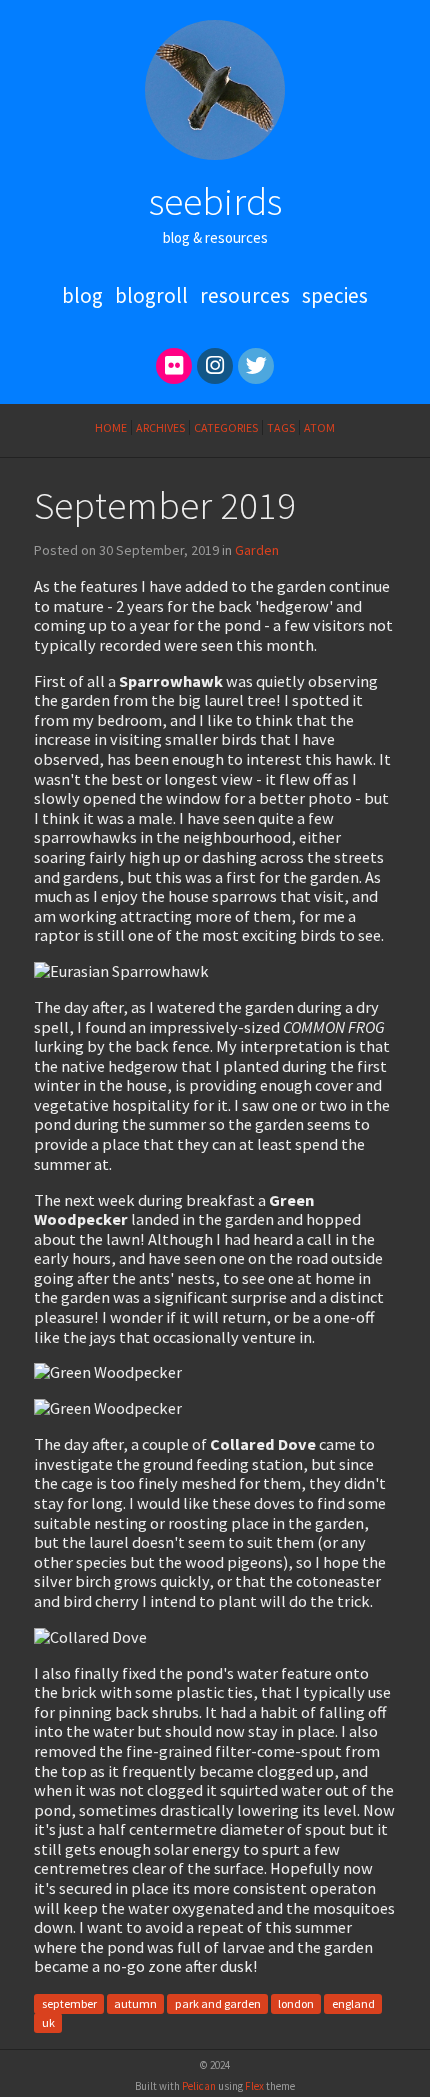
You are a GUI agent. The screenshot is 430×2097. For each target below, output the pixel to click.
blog (82, 295)
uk (48, 2023)
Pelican (199, 2086)
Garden (257, 550)
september (69, 2003)
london (296, 2003)
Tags (281, 427)
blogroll (151, 295)
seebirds (215, 201)
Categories (226, 427)
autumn (135, 2003)
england (353, 2003)
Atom (319, 427)
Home (111, 427)
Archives (160, 427)
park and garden (218, 2003)
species (335, 295)
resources (245, 295)
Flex (254, 2086)
